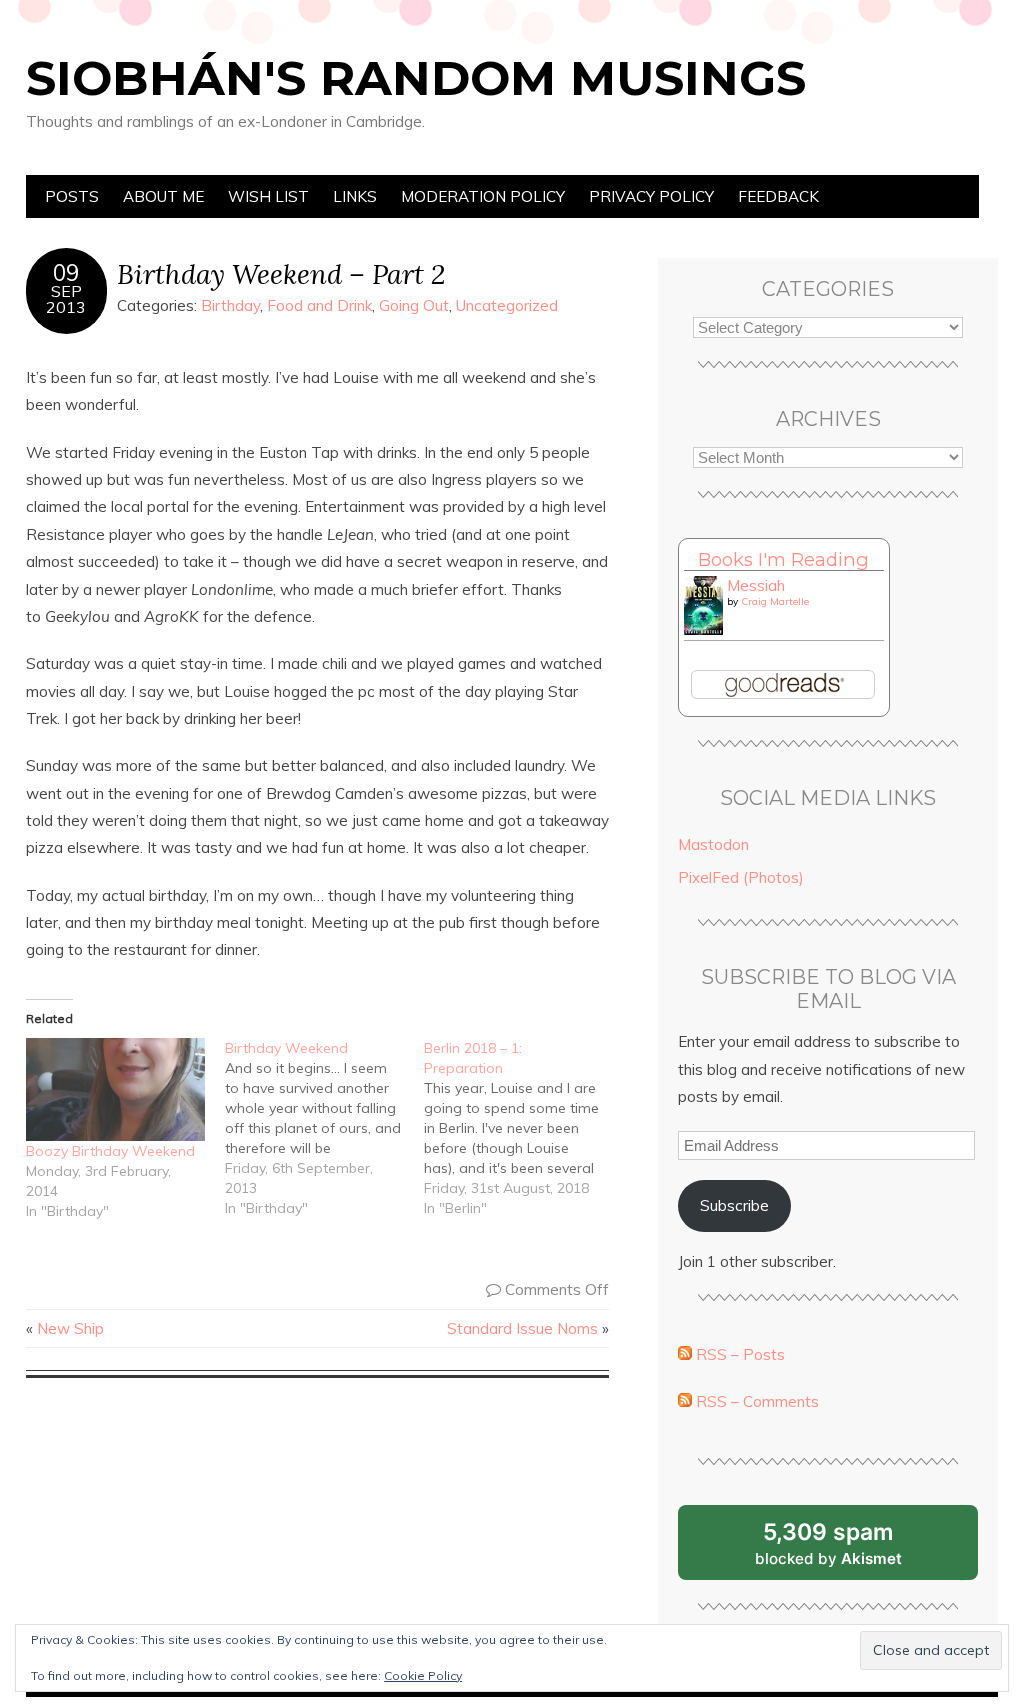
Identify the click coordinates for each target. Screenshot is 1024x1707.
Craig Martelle (775, 601)
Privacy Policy (651, 196)
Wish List (268, 196)
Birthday (230, 305)
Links (355, 196)
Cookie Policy (423, 1675)
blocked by (853, 1549)
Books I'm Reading (783, 559)
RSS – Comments (755, 1401)
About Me (163, 196)
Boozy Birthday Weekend (110, 1151)
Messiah (756, 585)
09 (66, 273)
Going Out (414, 305)
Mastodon (713, 844)
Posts (72, 196)
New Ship (70, 1328)
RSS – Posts (738, 1354)
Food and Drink (319, 305)
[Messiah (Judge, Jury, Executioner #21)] (703, 629)
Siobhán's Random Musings (416, 78)
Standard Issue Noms (522, 1328)
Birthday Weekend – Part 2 (281, 273)
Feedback (778, 196)
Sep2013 (66, 299)
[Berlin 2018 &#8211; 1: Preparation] (523, 1128)
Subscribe (734, 1205)
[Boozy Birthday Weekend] (115, 1089)
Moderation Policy (483, 196)
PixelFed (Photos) (741, 877)
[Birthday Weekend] (324, 1128)
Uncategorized (507, 305)
